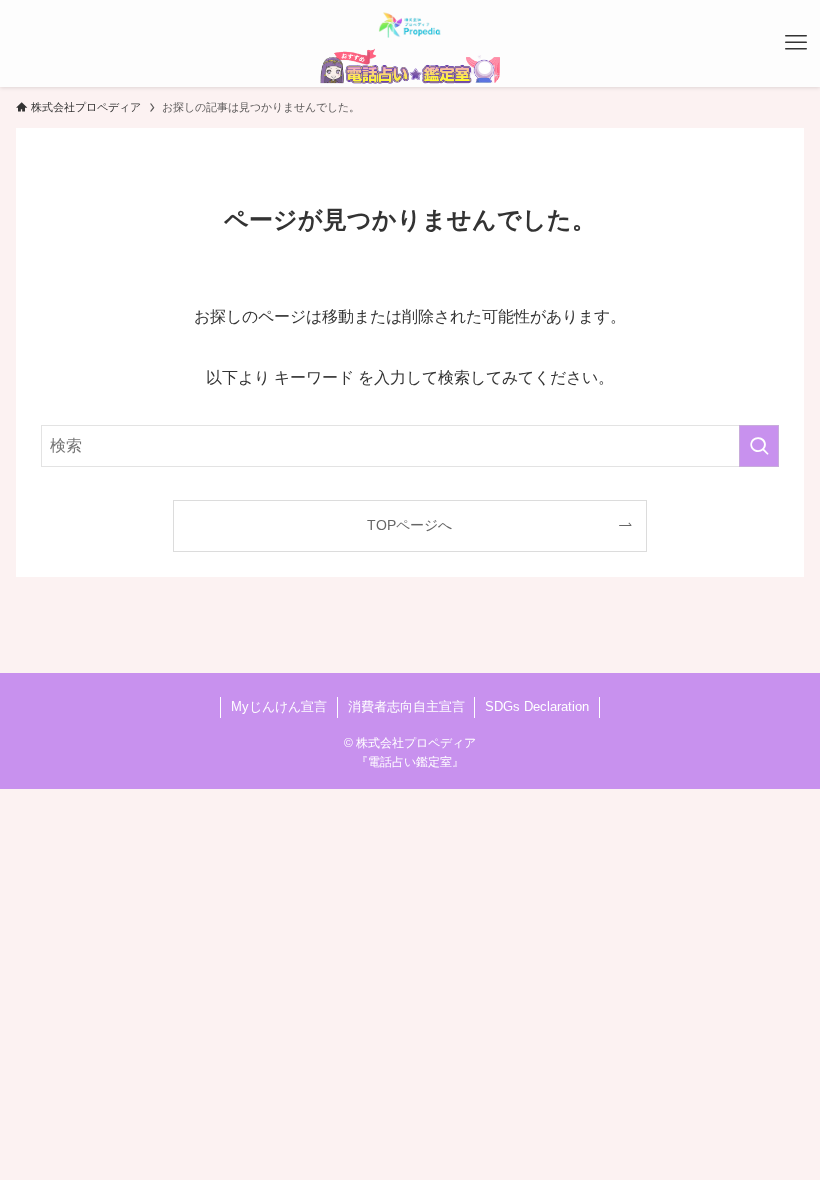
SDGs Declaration (537, 706)
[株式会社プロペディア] (410, 24)
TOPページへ (409, 525)
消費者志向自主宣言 (406, 706)
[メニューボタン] (796, 43)
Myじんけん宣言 (279, 706)
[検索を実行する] (759, 446)
